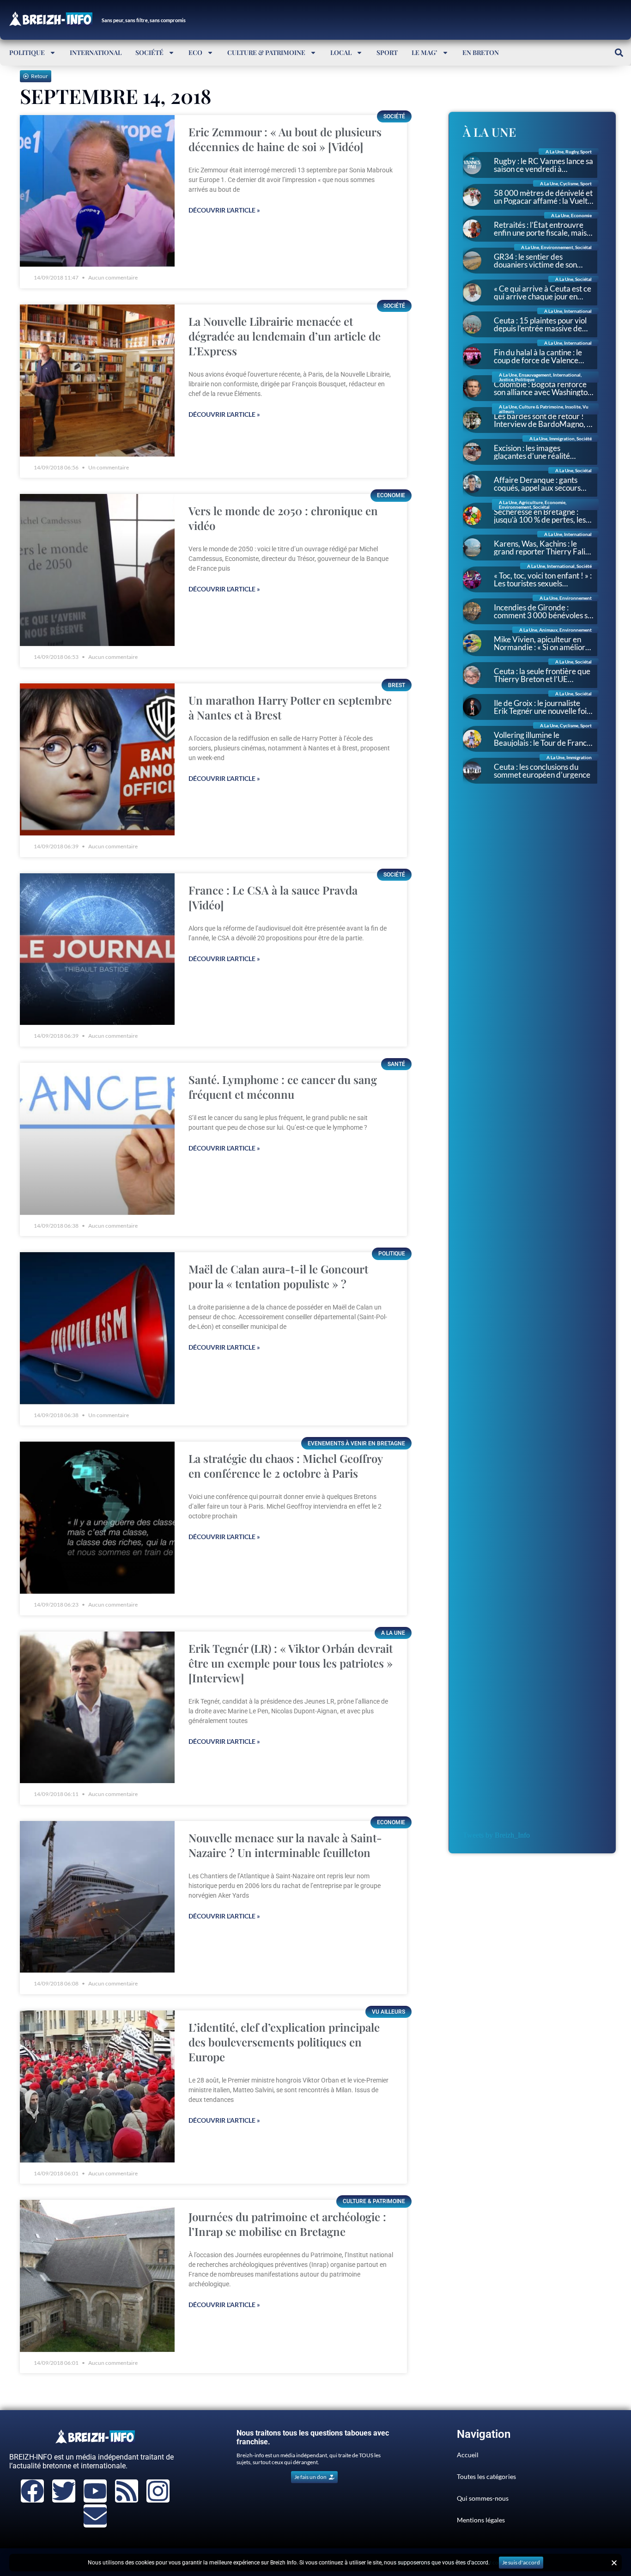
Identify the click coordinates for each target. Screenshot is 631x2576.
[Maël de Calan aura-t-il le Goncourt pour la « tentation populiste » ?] (97, 1328)
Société (149, 52)
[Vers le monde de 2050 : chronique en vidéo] (97, 570)
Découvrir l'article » (224, 210)
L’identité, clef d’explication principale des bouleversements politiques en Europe (284, 2042)
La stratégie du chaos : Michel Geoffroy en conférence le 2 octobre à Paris (285, 1466)
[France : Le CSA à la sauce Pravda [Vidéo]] (97, 949)
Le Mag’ (425, 52)
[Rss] (127, 2491)
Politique (27, 52)
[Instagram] (158, 2491)
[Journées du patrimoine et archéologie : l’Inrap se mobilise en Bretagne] (97, 2276)
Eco (195, 52)
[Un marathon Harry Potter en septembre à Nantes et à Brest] (97, 759)
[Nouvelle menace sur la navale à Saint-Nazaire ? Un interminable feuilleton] (97, 1897)
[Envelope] (95, 2516)
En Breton (481, 52)
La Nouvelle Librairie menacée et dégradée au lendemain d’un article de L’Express (285, 336)
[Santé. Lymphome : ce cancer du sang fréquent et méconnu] (97, 1139)
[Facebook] (32, 2491)
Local (341, 52)
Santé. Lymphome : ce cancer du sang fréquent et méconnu (283, 1087)
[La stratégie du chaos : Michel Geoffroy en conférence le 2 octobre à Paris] (97, 1518)
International (96, 52)
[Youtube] (95, 2491)
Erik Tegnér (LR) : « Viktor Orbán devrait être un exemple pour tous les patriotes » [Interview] (291, 1663)
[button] (619, 52)
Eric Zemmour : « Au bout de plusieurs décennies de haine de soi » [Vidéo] (285, 139)
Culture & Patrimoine (266, 52)
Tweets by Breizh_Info (496, 1835)
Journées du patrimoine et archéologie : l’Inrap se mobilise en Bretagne (287, 2224)
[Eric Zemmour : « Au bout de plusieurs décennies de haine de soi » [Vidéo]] (97, 191)
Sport (387, 52)
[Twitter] (64, 2491)
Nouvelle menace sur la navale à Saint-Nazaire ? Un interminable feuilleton (285, 1845)
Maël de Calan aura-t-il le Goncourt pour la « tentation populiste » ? (278, 1276)
